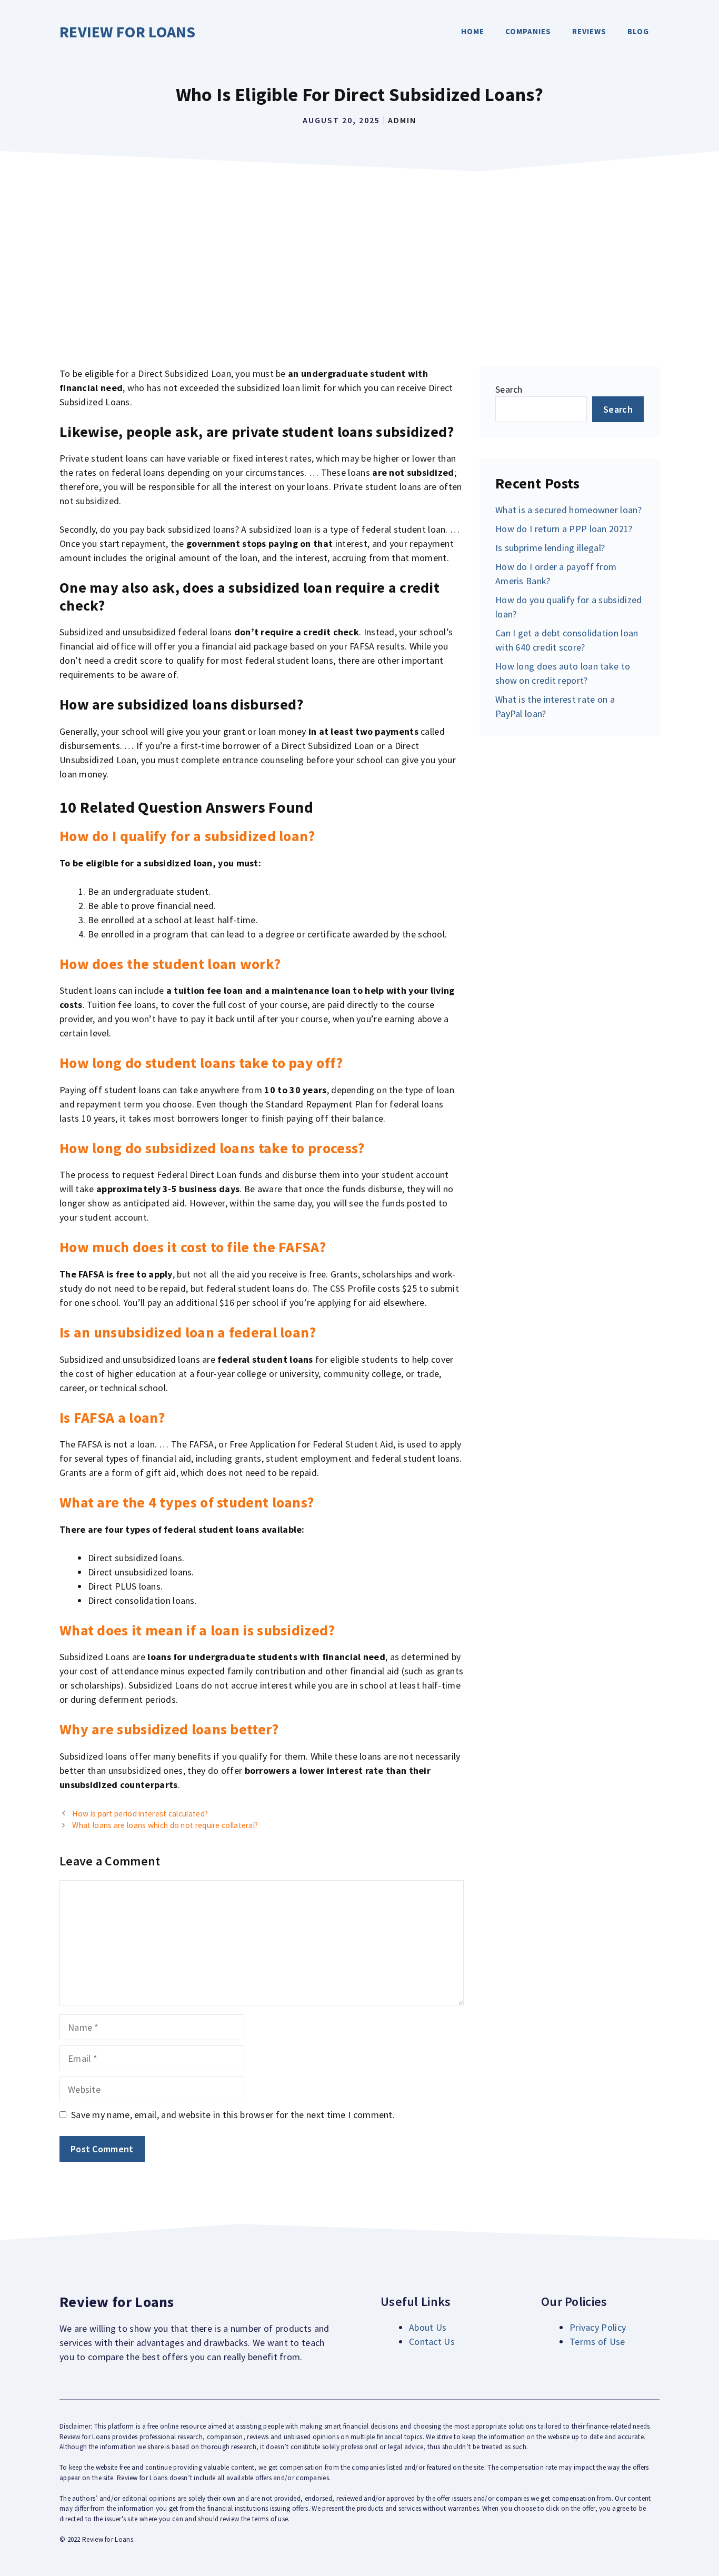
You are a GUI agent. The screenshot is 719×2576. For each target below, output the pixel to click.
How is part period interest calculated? (140, 1814)
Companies (528, 31)
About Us (428, 2327)
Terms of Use (597, 2342)
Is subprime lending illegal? (550, 548)
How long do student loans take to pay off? (201, 1063)
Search (509, 389)
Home (473, 31)
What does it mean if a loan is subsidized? (197, 1630)
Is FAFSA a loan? (112, 1417)
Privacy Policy (598, 2327)
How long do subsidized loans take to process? (212, 1148)
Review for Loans (128, 32)
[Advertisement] (359, 256)
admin (402, 120)
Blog (638, 31)
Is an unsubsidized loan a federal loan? (188, 1332)
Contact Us (432, 2342)
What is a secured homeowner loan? (568, 510)
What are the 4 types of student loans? (187, 1502)
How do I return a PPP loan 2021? (564, 529)
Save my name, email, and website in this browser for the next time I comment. (233, 2115)
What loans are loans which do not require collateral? (165, 1825)
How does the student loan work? (170, 964)
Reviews (589, 31)
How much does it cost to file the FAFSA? (193, 1247)
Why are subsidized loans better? (169, 1729)
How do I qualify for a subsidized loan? (187, 836)
